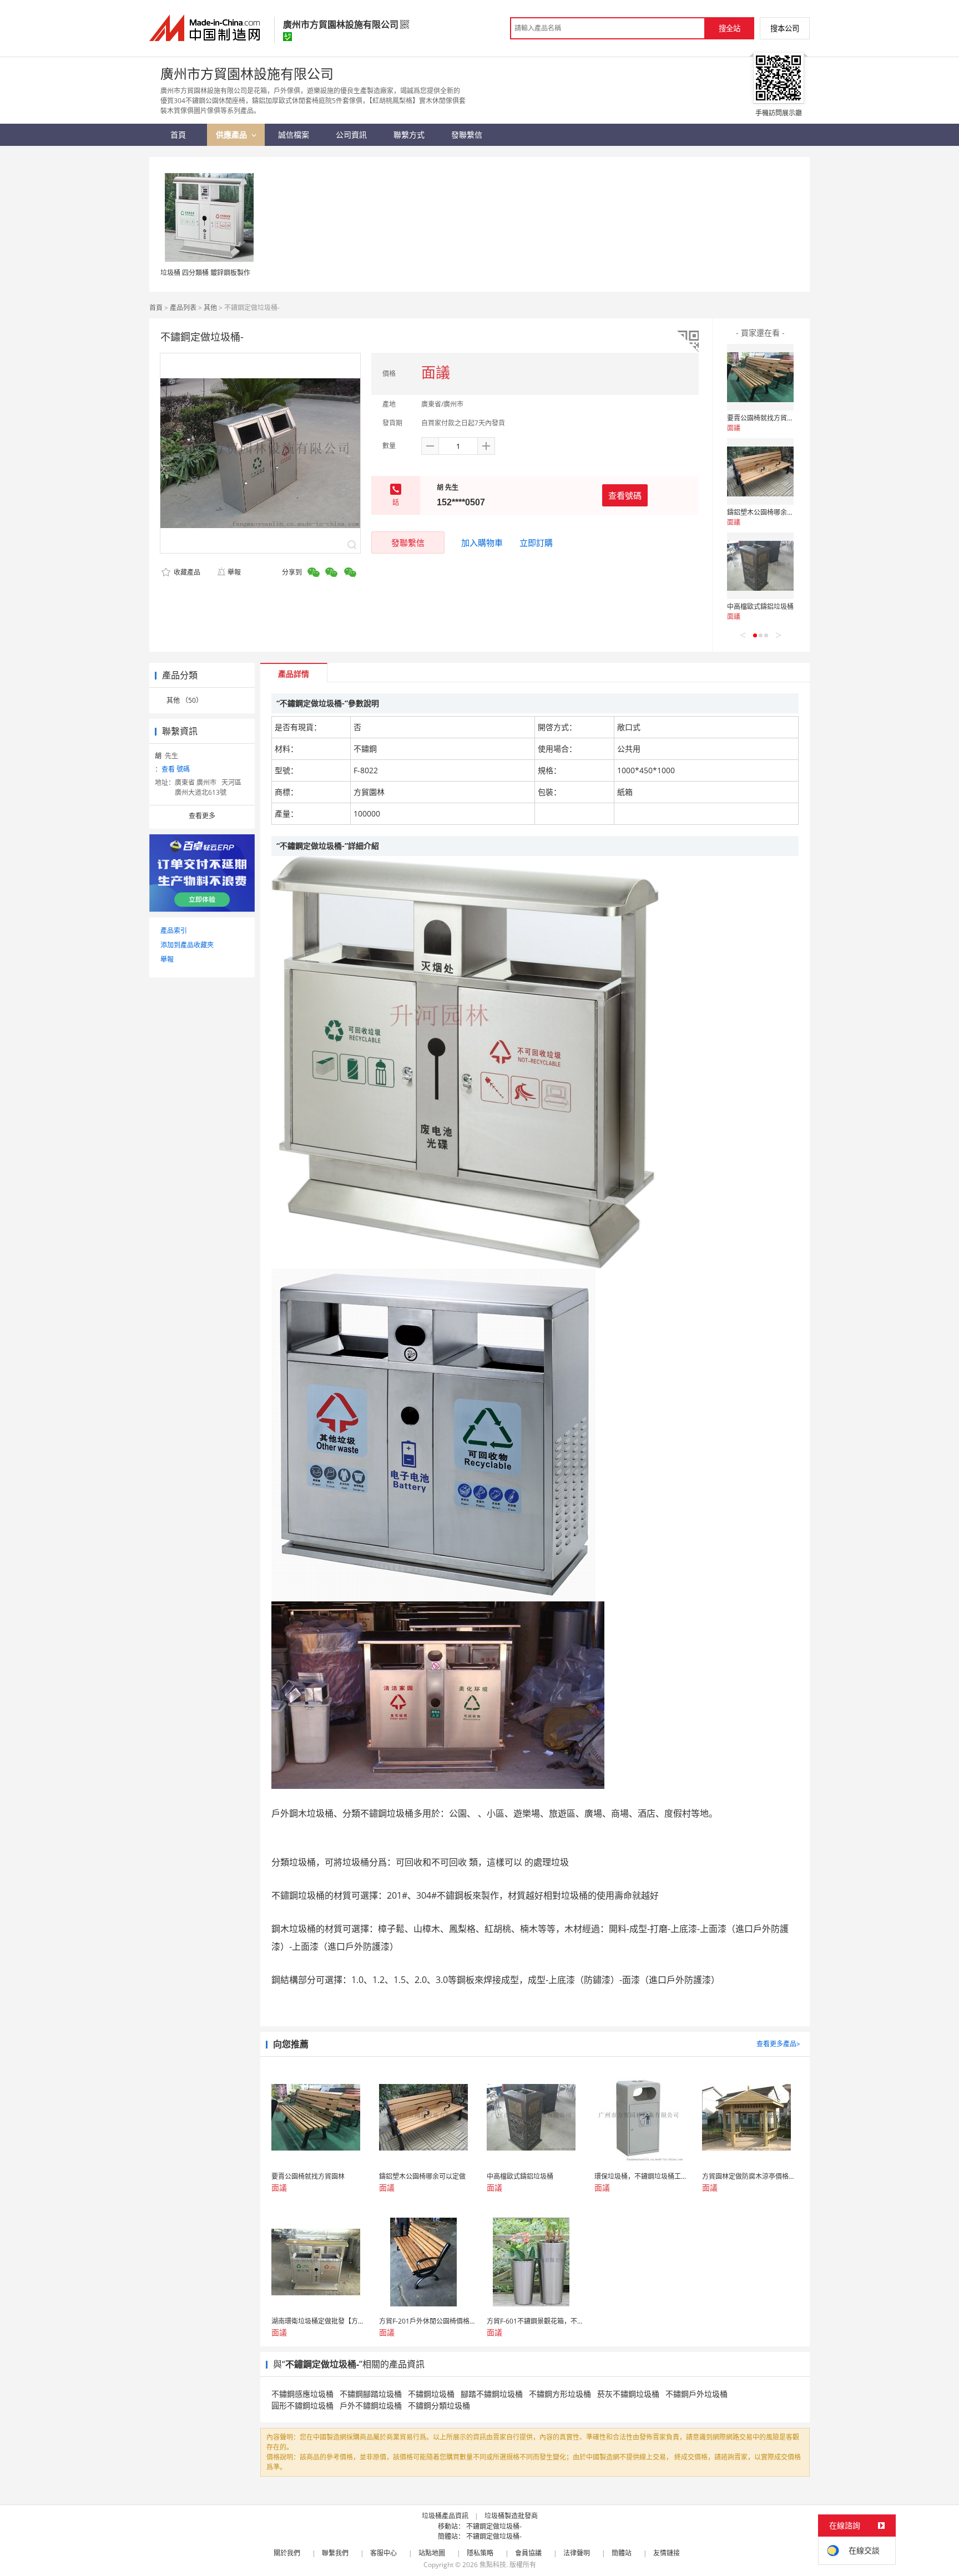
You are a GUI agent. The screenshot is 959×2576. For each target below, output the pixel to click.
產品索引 (174, 930)
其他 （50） (185, 700)
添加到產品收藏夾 (187, 945)
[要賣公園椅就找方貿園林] (760, 377)
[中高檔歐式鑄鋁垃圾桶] (760, 566)
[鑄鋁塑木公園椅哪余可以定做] (760, 471)
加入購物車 (482, 542)
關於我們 (287, 2553)
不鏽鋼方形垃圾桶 (560, 2394)
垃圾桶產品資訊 (445, 2516)
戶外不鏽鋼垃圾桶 (371, 2405)
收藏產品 (186, 572)
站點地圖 (432, 2553)
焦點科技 (493, 2565)
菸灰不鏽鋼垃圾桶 (628, 2394)
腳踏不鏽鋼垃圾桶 (492, 2394)
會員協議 (528, 2553)
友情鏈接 (667, 2553)
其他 (210, 308)
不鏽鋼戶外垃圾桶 (696, 2394)
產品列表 (183, 308)
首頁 (156, 308)
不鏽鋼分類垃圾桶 (439, 2405)
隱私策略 (480, 2553)
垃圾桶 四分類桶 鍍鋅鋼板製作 (205, 273)
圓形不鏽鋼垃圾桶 (302, 2405)
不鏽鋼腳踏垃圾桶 (371, 2394)
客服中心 (383, 2553)
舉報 (234, 572)
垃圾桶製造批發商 (511, 2516)
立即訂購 (536, 542)
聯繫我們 (335, 2553)
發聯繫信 (408, 542)
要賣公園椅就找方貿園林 (764, 418)
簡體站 (622, 2553)
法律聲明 (577, 2553)
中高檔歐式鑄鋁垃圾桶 (760, 607)
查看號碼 (625, 495)
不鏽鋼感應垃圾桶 (302, 2394)
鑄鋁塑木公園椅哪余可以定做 (770, 512)
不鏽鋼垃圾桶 (431, 2394)
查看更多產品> (778, 2044)
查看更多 (202, 816)
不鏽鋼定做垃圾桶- (494, 2526)
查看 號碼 (176, 769)
